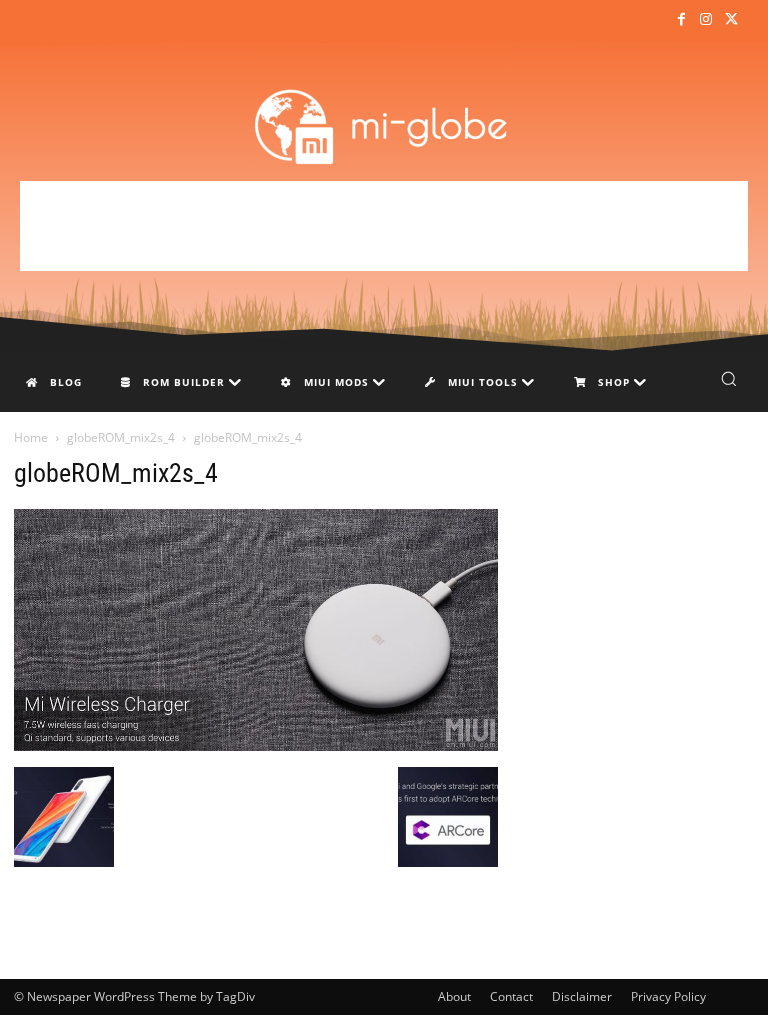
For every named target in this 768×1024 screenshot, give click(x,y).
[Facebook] (680, 20)
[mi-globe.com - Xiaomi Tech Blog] (384, 126)
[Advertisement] (384, 226)
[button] (728, 378)
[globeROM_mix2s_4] (256, 746)
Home (31, 437)
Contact (511, 996)
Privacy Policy (668, 996)
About (454, 996)
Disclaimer (582, 996)
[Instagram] (706, 20)
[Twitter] (731, 20)
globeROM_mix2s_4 (121, 437)
